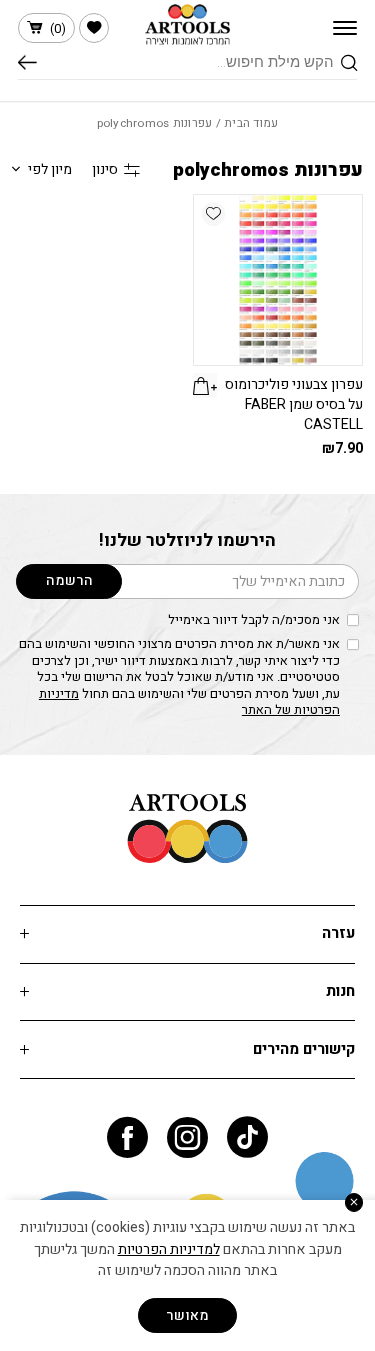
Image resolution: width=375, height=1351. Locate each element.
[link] (94, 28)
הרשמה (69, 580)
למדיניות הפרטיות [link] (169, 1249)
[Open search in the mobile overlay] (188, 63)
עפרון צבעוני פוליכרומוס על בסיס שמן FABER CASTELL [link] (294, 404)
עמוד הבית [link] (251, 123)
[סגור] (354, 1202)
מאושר (187, 1315)
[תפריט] (345, 28)
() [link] (58, 28)
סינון (105, 169)
